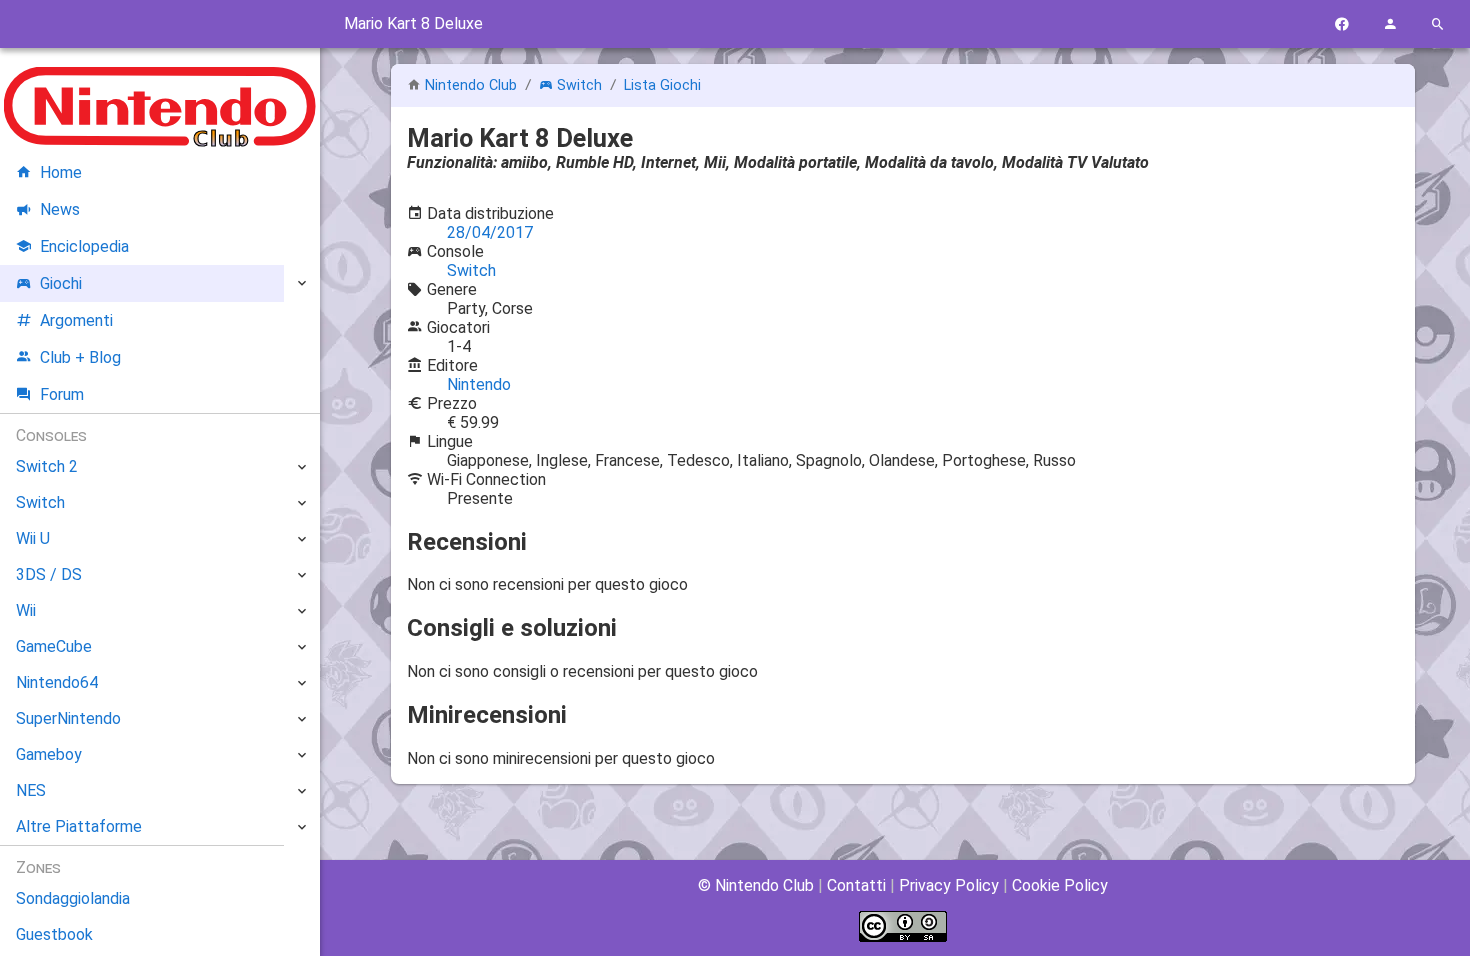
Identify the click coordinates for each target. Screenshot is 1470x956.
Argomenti (76, 320)
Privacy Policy (949, 885)
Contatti (856, 885)
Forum (62, 394)
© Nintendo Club (756, 885)
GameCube (54, 646)
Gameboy (49, 754)
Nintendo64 (57, 682)
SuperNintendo (68, 718)
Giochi (61, 283)
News (60, 209)
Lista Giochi (662, 85)
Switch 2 (47, 466)
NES (31, 790)
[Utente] (1390, 24)
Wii (26, 610)
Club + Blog (80, 357)
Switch (579, 85)
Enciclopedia (84, 246)
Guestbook (54, 934)
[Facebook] (1342, 24)
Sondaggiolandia (73, 898)
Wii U (33, 538)
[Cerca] (1438, 24)
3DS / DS (49, 574)
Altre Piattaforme (79, 826)
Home (61, 172)
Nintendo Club (471, 85)
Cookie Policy (1060, 885)
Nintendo (479, 384)
